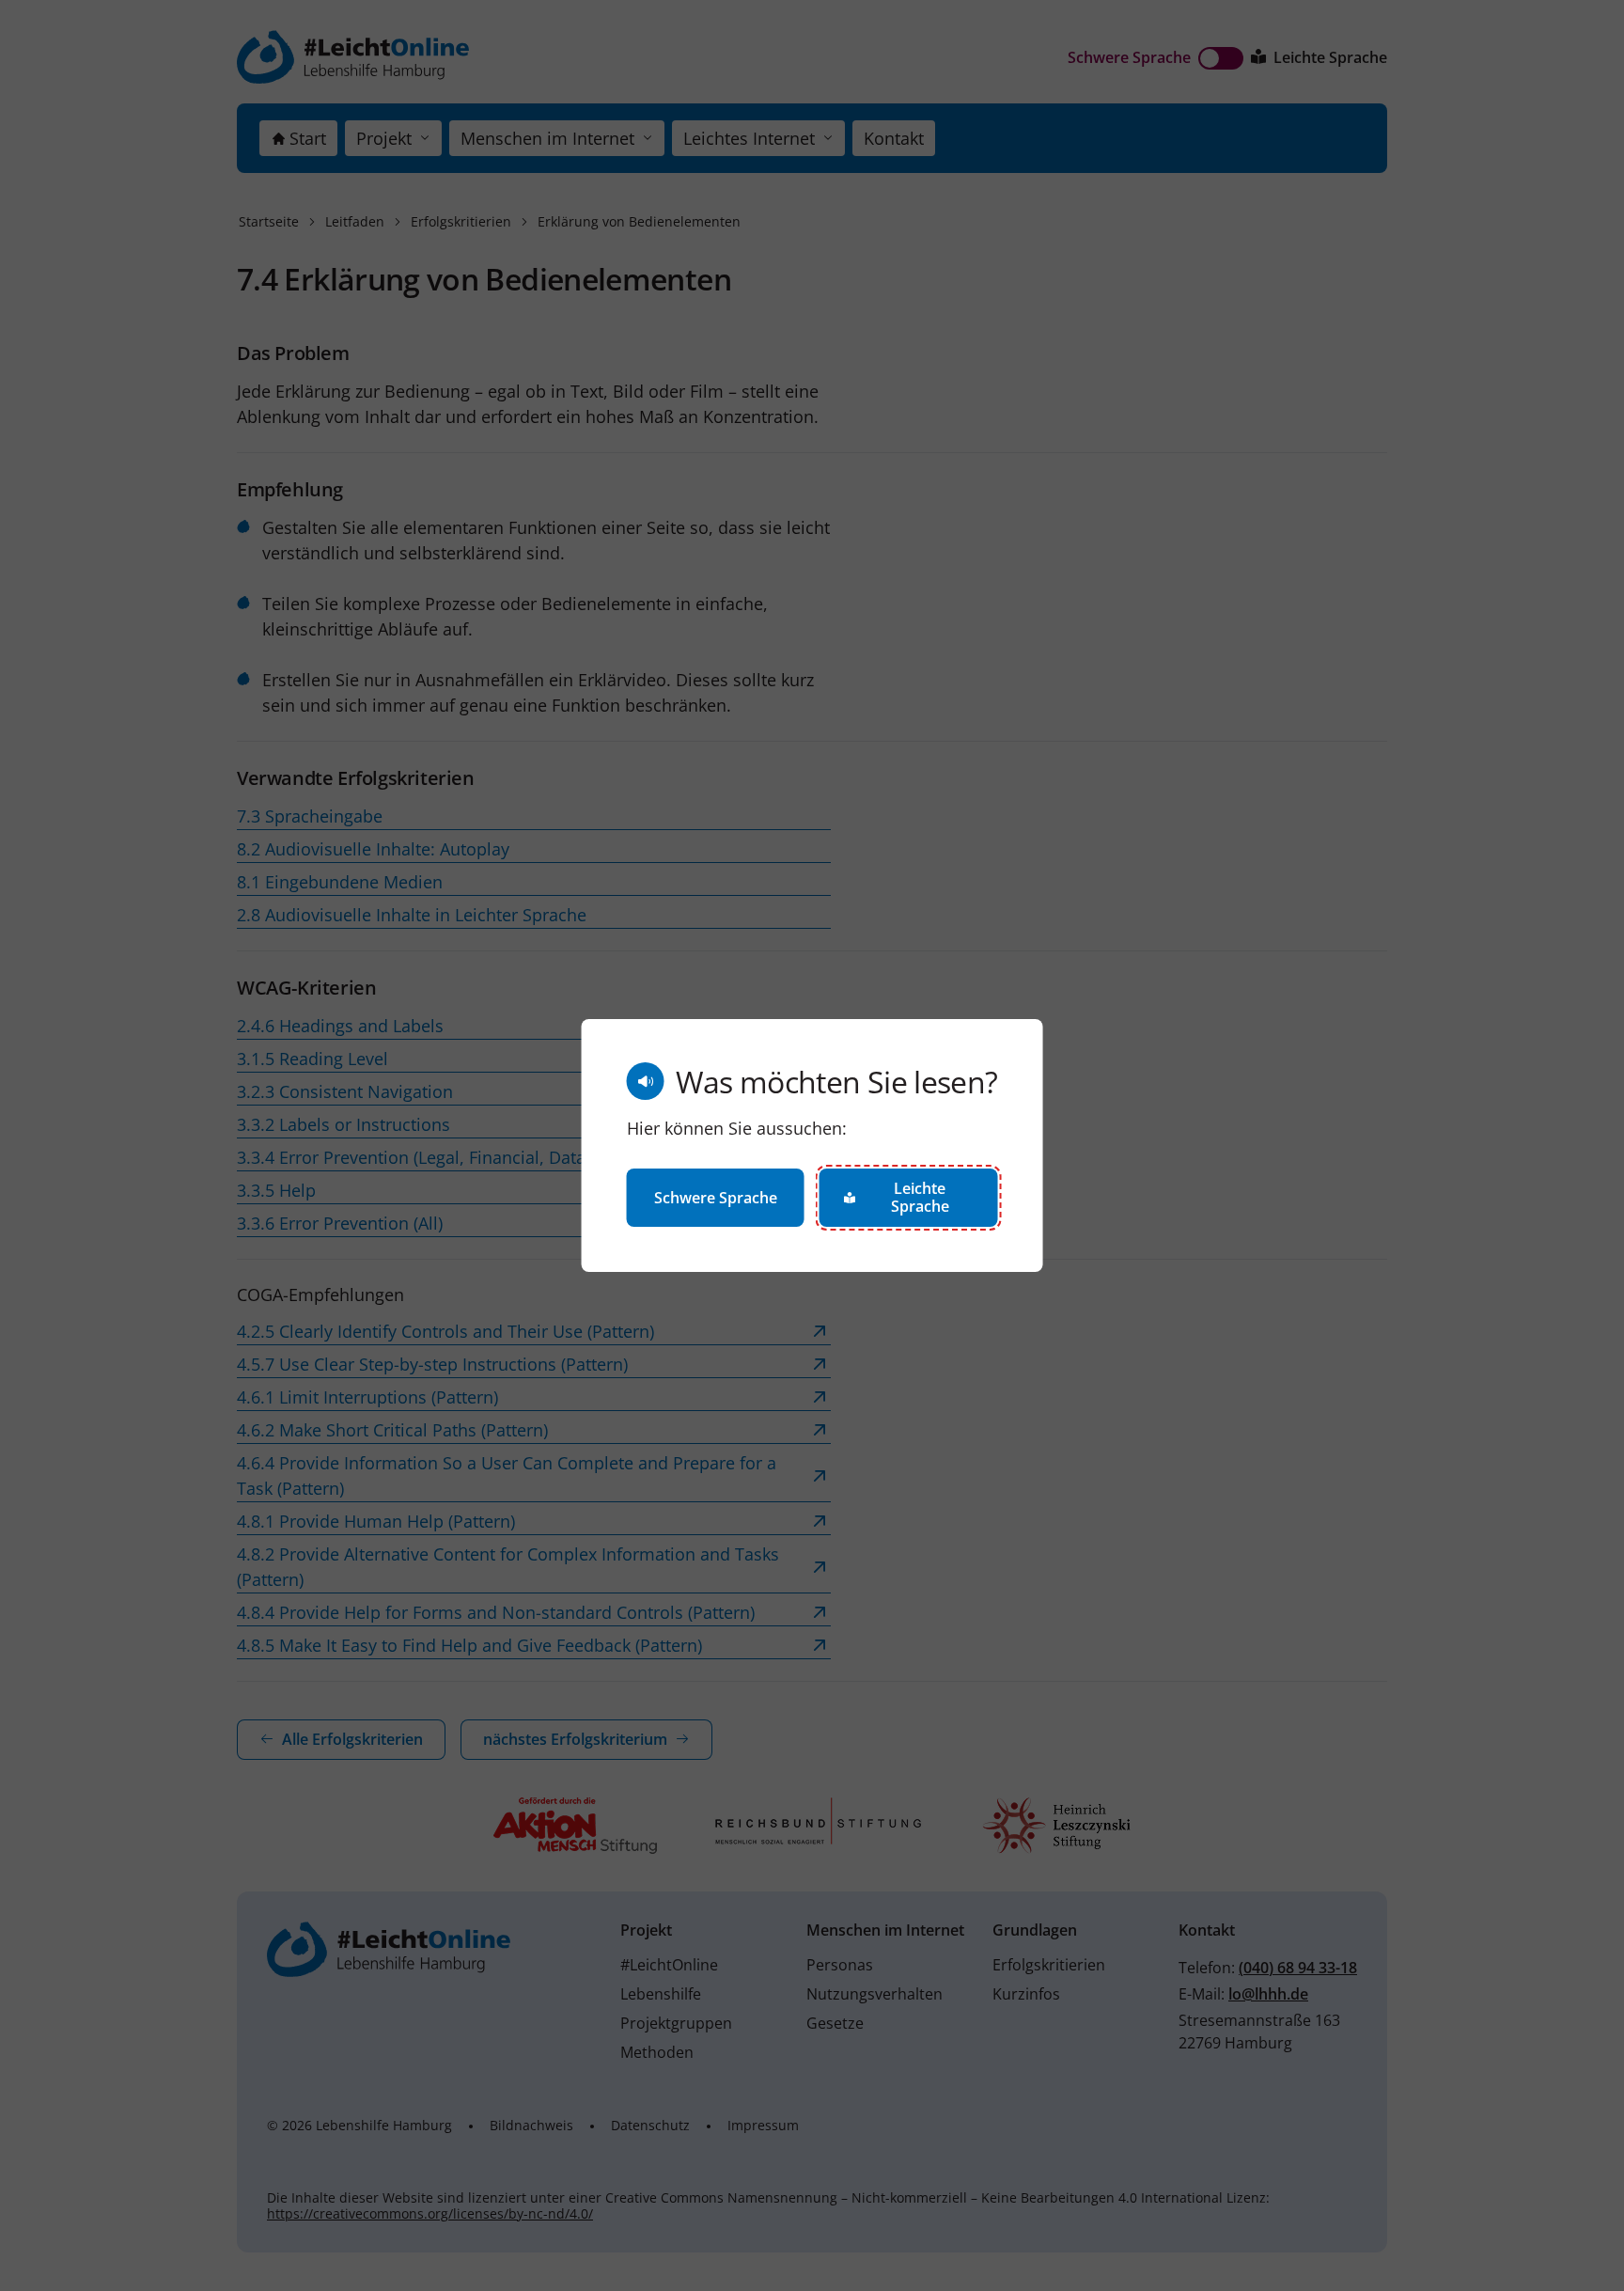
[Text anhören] (646, 1081)
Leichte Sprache (920, 1197)
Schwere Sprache (716, 1198)
